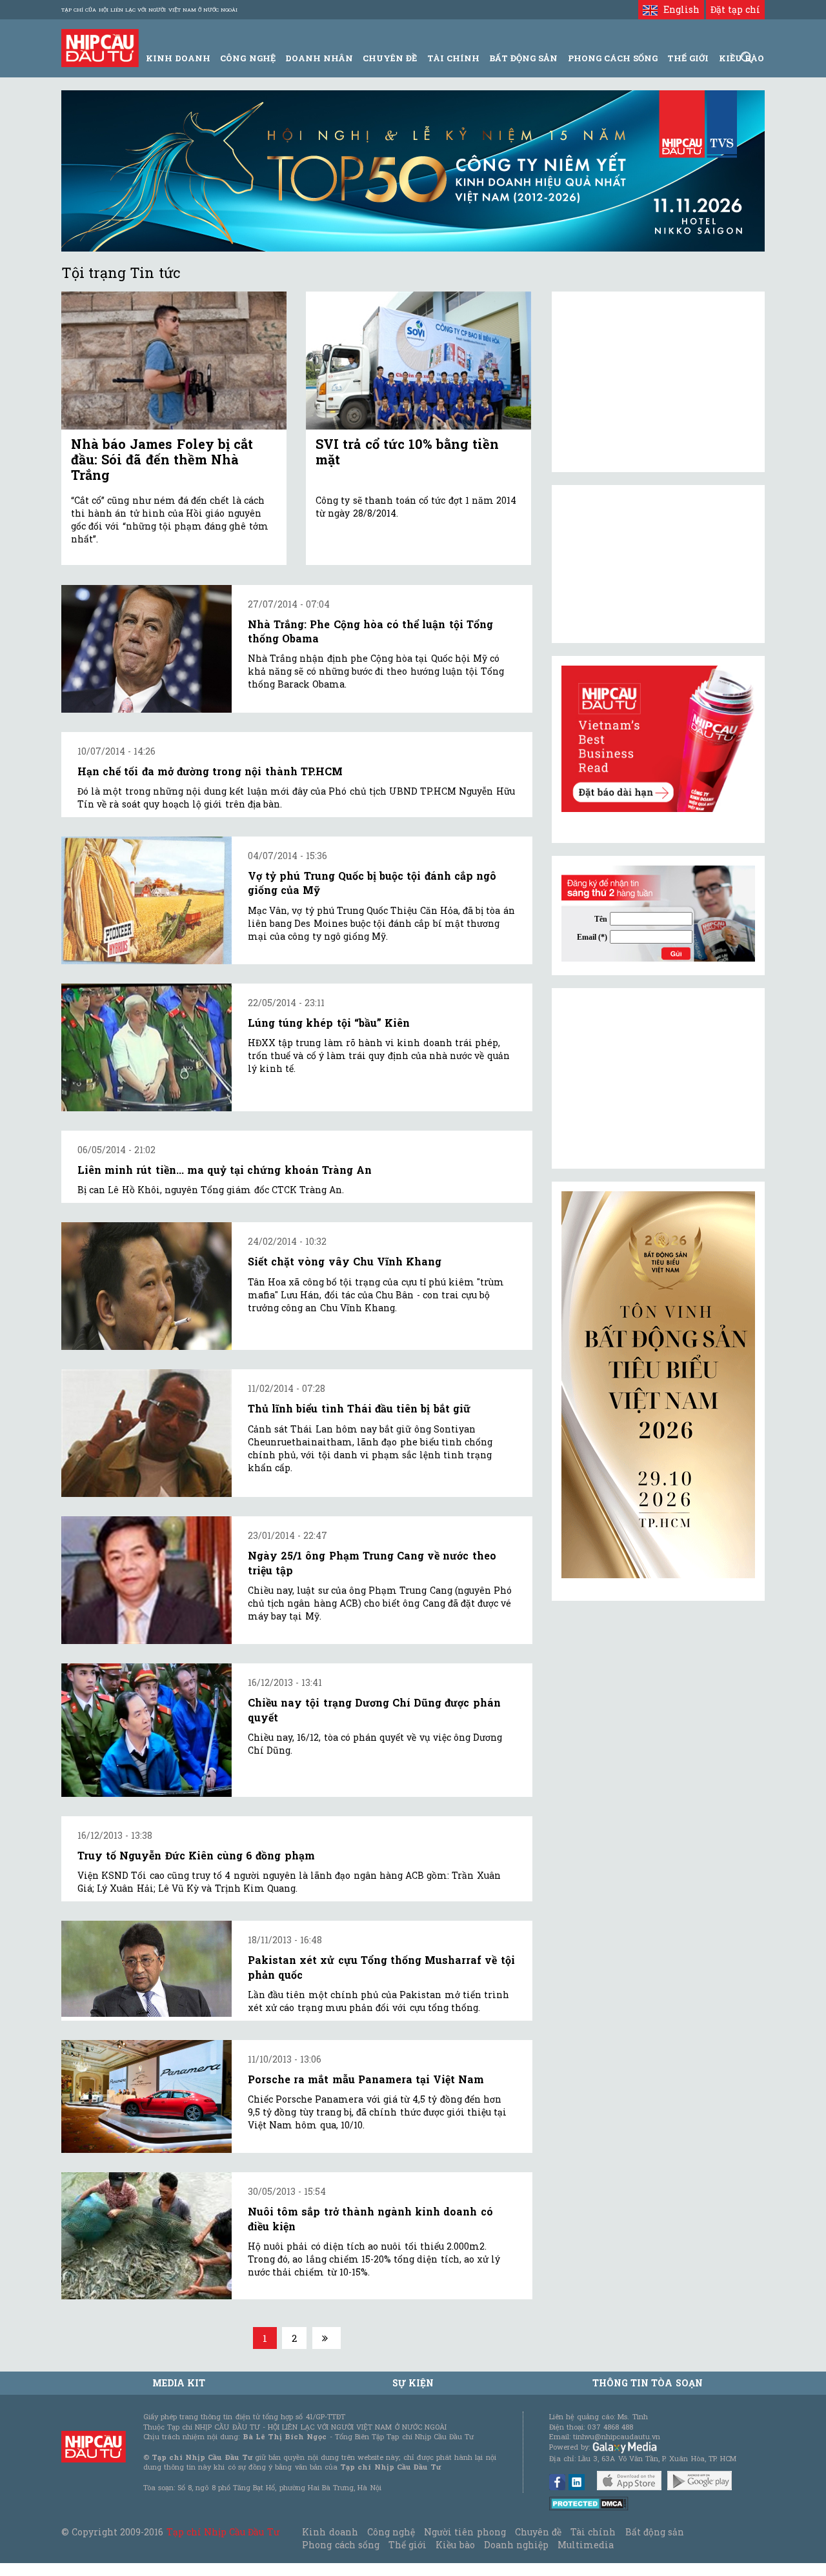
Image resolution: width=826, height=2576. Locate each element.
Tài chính (593, 2532)
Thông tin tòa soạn (648, 2383)
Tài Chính (453, 58)
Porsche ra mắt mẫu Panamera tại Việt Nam (366, 2079)
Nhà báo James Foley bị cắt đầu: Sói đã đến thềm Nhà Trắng (162, 459)
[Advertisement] (658, 1078)
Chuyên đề (390, 58)
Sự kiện (413, 2383)
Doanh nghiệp (516, 2545)
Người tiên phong (465, 2532)
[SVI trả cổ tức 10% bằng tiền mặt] (418, 361)
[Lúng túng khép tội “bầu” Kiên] (146, 1047)
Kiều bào (455, 2545)
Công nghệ (391, 2532)
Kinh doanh (330, 2532)
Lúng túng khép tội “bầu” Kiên (329, 1023)
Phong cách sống (340, 2545)
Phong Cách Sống (613, 58)
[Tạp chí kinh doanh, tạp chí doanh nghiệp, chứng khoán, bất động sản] (100, 47)
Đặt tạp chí (735, 9)
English (678, 9)
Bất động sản (523, 58)
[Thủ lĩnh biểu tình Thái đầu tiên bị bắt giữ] (146, 1433)
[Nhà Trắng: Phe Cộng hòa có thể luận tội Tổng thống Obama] (146, 649)
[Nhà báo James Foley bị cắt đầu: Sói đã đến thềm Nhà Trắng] (174, 361)
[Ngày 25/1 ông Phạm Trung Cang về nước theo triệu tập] (146, 1580)
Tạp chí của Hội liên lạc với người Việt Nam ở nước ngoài (149, 10)
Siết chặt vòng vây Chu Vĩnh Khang (345, 1261)
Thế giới (688, 58)
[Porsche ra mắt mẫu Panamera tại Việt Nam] (146, 2096)
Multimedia (586, 2545)
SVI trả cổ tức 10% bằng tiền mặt (407, 451)
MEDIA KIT (179, 2383)
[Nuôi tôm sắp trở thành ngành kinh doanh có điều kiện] (146, 2236)
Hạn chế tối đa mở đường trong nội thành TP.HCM (210, 771)
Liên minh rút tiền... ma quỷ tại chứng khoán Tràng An (225, 1170)
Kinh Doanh (178, 58)
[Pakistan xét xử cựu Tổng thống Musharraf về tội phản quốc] (146, 1968)
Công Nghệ (247, 58)
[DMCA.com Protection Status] (589, 2503)
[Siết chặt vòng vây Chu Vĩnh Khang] (146, 1286)
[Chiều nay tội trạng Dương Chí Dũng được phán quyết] (146, 1730)
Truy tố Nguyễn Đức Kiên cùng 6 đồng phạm (196, 1855)
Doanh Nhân (319, 58)
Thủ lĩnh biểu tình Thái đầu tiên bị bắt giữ (359, 1408)
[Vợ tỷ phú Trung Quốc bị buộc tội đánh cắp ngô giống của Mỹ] (146, 900)
